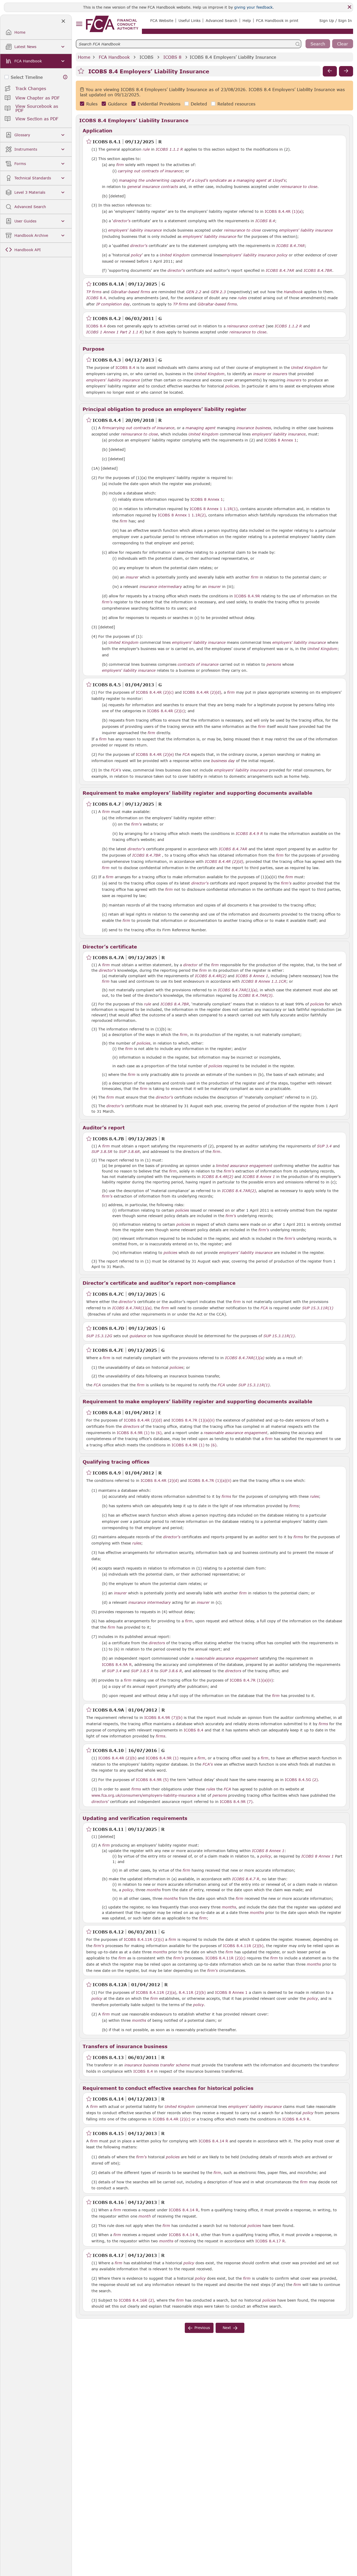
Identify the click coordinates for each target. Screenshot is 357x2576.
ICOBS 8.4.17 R (270, 2241)
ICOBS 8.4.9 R (296, 2119)
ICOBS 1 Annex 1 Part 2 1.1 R (114, 332)
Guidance (118, 104)
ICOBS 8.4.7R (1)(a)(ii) (193, 1420)
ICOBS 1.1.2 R (288, 326)
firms (226, 1496)
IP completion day (113, 304)
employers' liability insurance (135, 230)
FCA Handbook (114, 57)
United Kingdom (175, 255)
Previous (202, 2328)
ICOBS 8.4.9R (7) (236, 1801)
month (145, 2216)
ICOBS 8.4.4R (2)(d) (202, 692)
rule (146, 149)
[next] (346, 71)
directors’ (100, 1802)
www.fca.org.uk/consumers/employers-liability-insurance (144, 1795)
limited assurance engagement (244, 1166)
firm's (107, 602)
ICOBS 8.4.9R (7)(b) (163, 1717)
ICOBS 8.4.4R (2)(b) (117, 1758)
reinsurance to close (299, 187)
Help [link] (247, 20)
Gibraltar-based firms (130, 292)
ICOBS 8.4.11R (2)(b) (243, 1946)
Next (227, 2328)
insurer (260, 374)
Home (84, 57)
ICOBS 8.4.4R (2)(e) (155, 754)
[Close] (349, 7)
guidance (138, 1336)
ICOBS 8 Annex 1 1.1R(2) (182, 515)
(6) (159, 1433)
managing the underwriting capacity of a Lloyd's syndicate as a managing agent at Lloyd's (202, 180)
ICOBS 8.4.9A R (117, 1664)
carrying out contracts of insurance (150, 171)
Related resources (236, 104)
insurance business (254, 428)
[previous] (330, 71)
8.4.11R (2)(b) (192, 1992)
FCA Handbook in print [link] (277, 20)
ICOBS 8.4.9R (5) (152, 1779)
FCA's (116, 770)
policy (136, 255)
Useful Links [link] (189, 20)
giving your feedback (253, 7)
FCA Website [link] (162, 20)
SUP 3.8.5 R (142, 1671)
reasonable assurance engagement (236, 1433)
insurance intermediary (161, 587)
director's (122, 221)
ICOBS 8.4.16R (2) (136, 2300)
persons (274, 664)
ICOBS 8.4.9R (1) (133, 1433)
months (154, 1890)
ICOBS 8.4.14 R (213, 2141)
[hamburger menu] (79, 24)
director (190, 965)
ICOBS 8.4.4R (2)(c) (155, 692)
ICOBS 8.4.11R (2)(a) (156, 1992)
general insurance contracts (153, 187)
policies (232, 386)
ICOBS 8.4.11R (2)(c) (144, 1939)
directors (131, 1426)
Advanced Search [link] (221, 20)
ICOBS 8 (172, 57)
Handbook (293, 292)
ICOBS (146, 57)
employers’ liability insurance (246, 1253)
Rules (92, 104)
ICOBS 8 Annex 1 (280, 440)
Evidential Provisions (159, 104)
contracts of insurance (198, 664)
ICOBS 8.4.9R (247, 596)
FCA (186, 754)
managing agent (201, 428)
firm (120, 165)
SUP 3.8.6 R (171, 1671)
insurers (280, 374)
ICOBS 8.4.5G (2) (301, 1779)
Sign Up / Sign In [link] (336, 20)
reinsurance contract (246, 326)
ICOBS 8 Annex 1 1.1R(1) (214, 509)
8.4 (96, 298)
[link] (112, 24)
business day (223, 761)
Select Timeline (27, 77)
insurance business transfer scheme (157, 2065)
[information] (65, 77)
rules (242, 298)
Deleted (199, 104)
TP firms (94, 292)
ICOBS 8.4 (96, 326)
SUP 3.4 (114, 1671)
